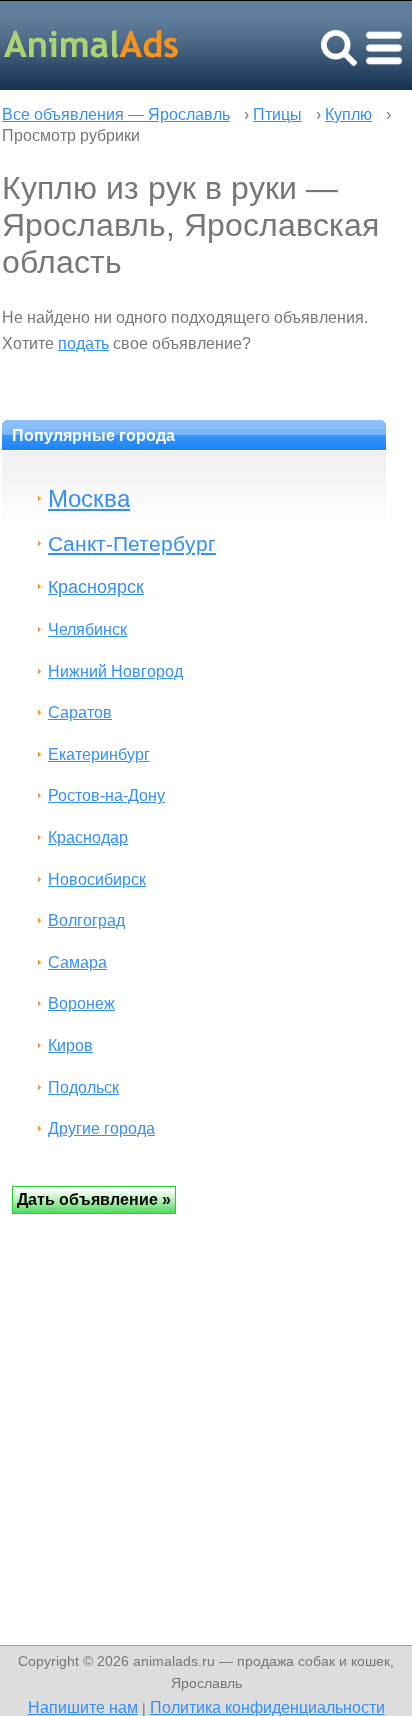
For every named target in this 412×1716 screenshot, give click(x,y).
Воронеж (81, 1003)
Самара (77, 962)
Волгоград (86, 920)
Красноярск (96, 586)
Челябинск (87, 629)
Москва (89, 498)
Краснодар (88, 837)
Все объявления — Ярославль (116, 114)
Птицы (277, 114)
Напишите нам (83, 1707)
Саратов (80, 712)
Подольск (83, 1087)
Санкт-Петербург (132, 543)
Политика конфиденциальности (267, 1707)
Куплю (348, 114)
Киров (70, 1045)
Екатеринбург (99, 754)
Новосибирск (97, 879)
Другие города (101, 1128)
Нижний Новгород (115, 671)
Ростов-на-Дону (106, 795)
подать (83, 343)
